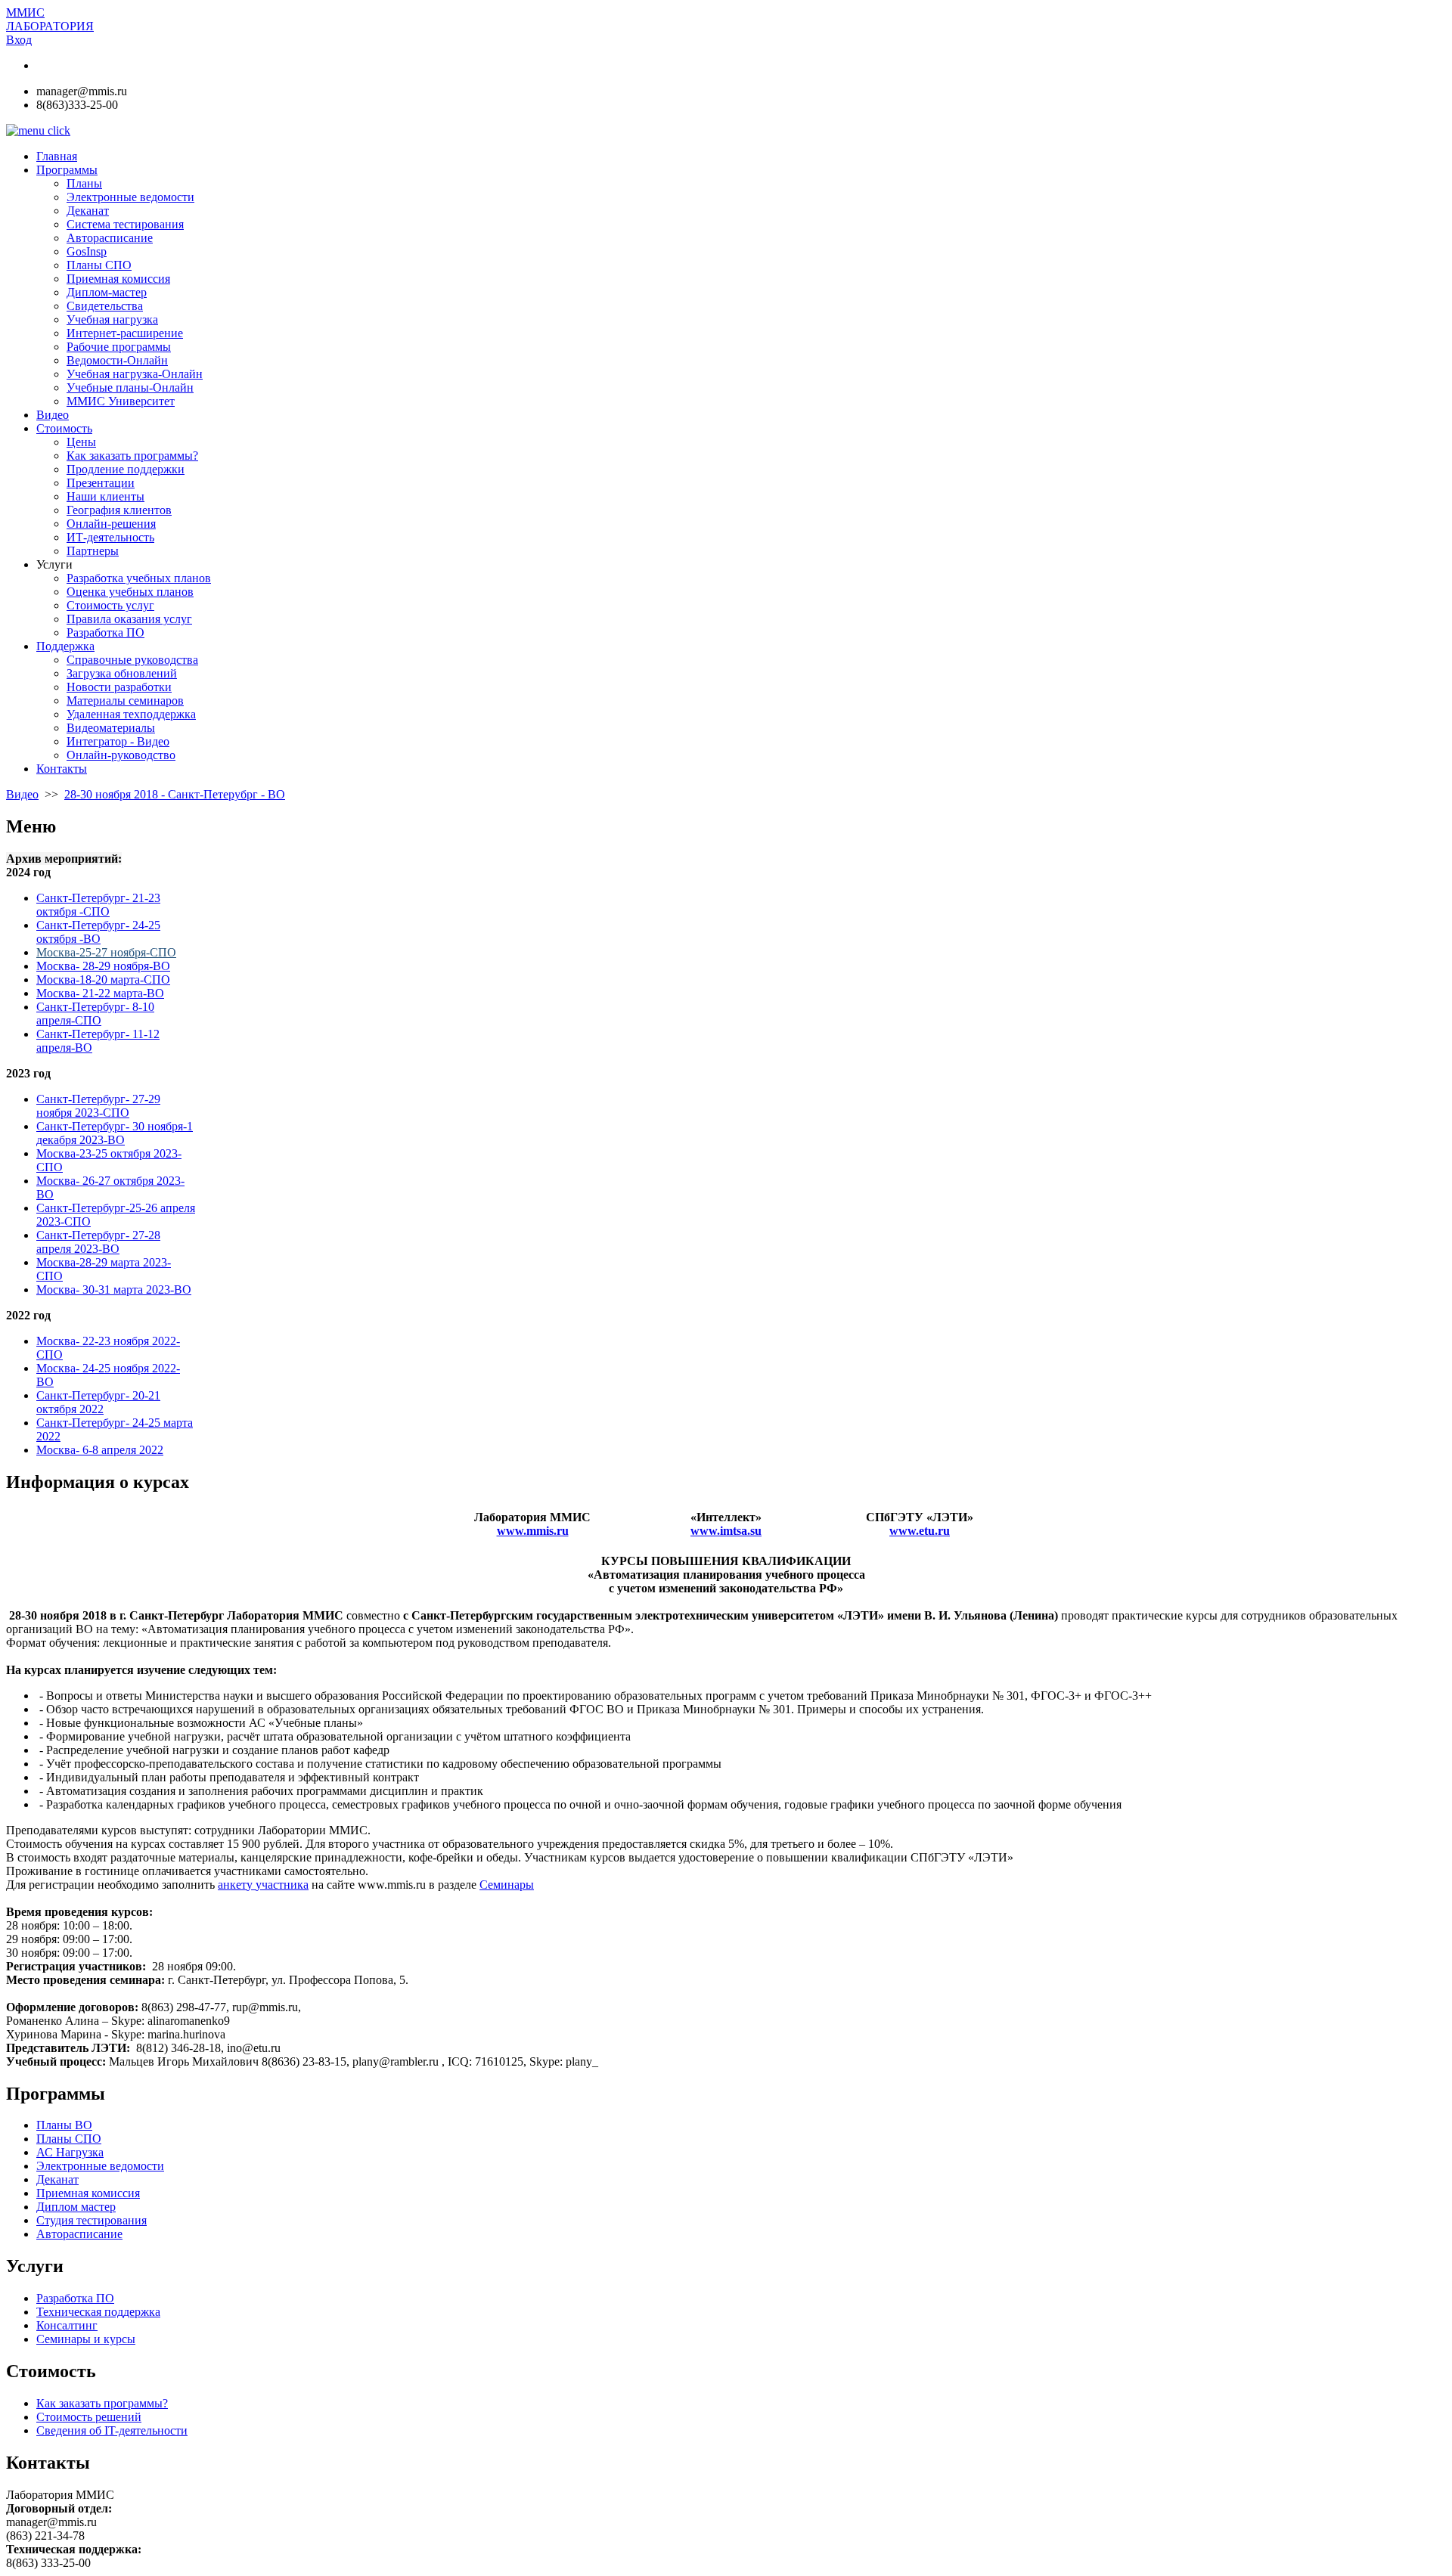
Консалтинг (67, 2325)
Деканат (57, 2179)
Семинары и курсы (86, 2339)
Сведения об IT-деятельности (112, 2430)
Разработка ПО (75, 2298)
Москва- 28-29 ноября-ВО (103, 966)
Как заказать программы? (102, 2403)
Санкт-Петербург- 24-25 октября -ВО (98, 932)
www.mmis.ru (533, 1531)
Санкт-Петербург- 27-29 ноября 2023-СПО (98, 1106)
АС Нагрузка (70, 2152)
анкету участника (263, 1885)
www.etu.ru (920, 1531)
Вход (19, 40)
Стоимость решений (89, 2417)
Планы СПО (69, 2139)
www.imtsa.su (726, 1531)
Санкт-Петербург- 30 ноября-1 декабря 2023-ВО (115, 1133)
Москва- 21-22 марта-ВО (100, 993)
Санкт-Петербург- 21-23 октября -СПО (98, 905)
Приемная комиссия (88, 2193)
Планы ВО (64, 2125)
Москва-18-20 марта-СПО (103, 980)
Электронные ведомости (100, 2166)
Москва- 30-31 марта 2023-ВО (114, 1290)
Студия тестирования (92, 2220)
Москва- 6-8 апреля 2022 (100, 1450)
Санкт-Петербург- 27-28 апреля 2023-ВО (98, 1242)
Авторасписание (79, 2234)
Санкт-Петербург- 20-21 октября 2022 (98, 1402)
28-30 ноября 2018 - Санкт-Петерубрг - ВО (175, 794)
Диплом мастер (76, 2207)
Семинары (507, 1885)
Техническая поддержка (98, 2312)
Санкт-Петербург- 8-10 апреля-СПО (95, 1014)
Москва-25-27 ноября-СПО (106, 952)
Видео (22, 794)
